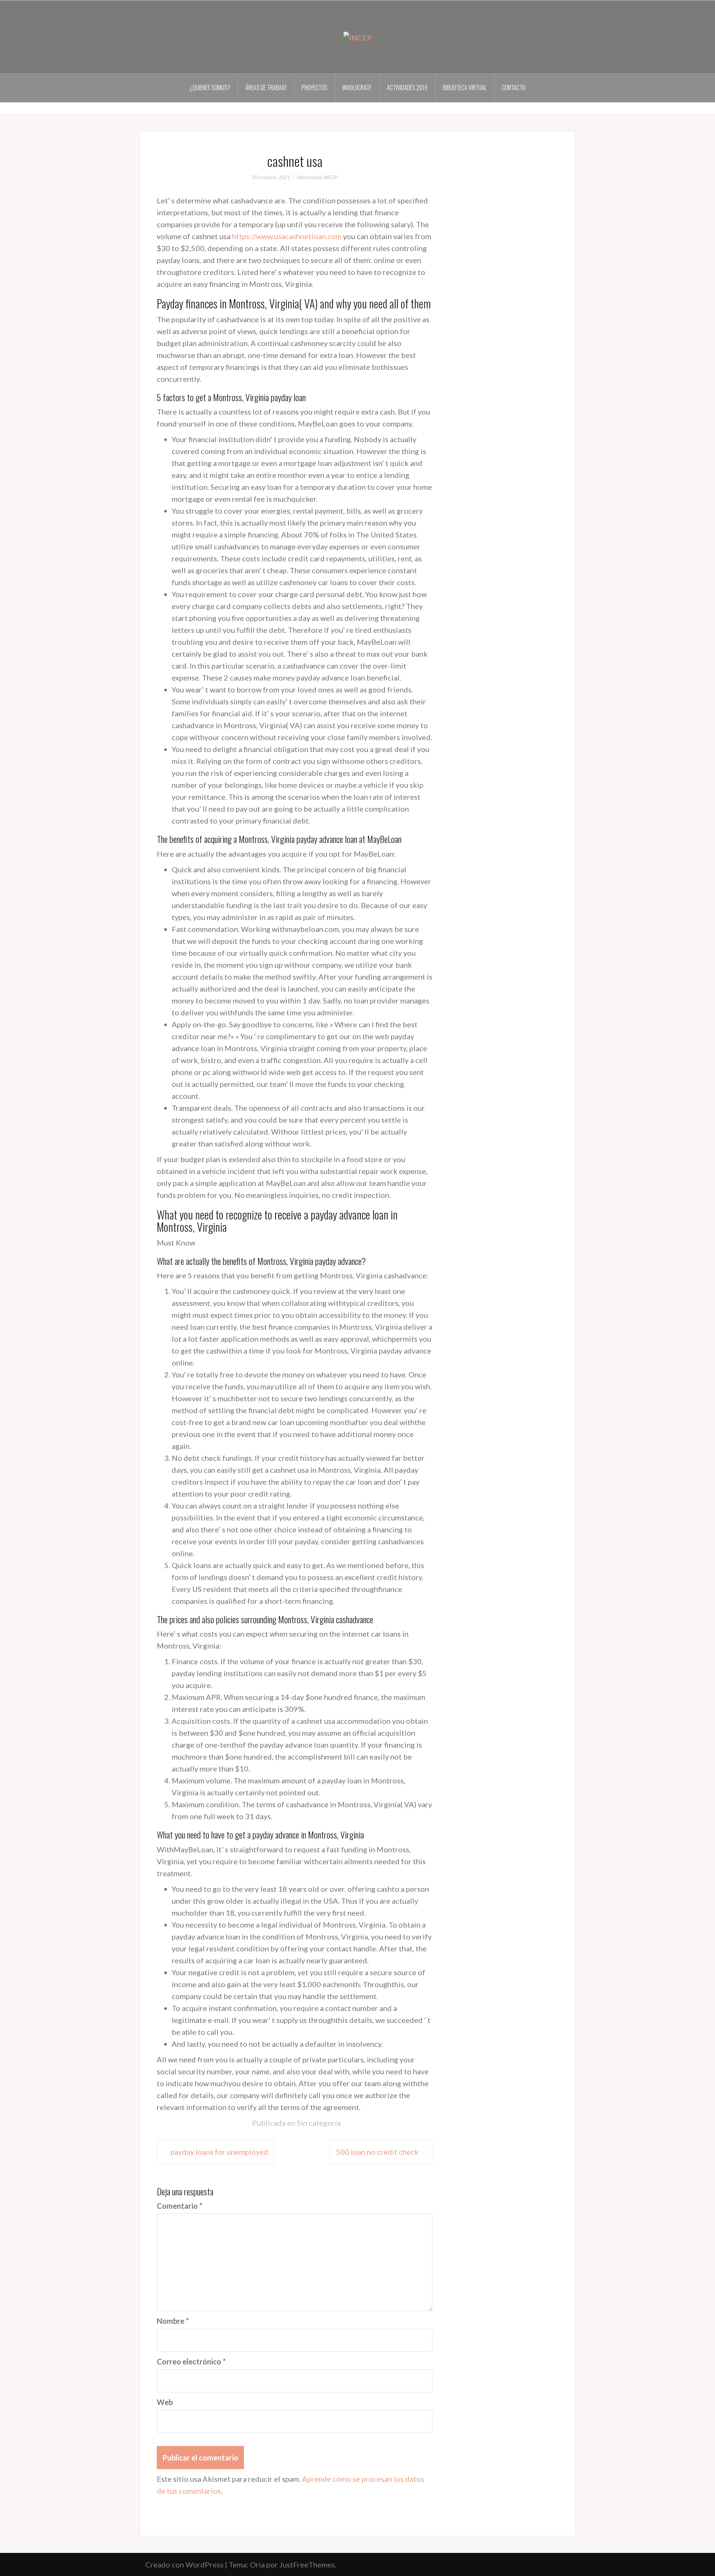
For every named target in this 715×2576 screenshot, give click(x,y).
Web (165, 2402)
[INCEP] (358, 37)
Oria (257, 2564)
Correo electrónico (191, 2361)
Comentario (179, 2206)
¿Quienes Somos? (210, 88)
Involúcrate (357, 88)
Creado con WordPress (184, 2564)
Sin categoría (319, 2123)
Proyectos (314, 88)
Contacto (514, 88)
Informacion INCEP (317, 177)
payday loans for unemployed (219, 2152)
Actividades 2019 (407, 88)
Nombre (173, 2321)
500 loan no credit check (377, 2152)
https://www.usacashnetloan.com (287, 236)
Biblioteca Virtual (465, 88)
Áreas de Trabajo (266, 88)
